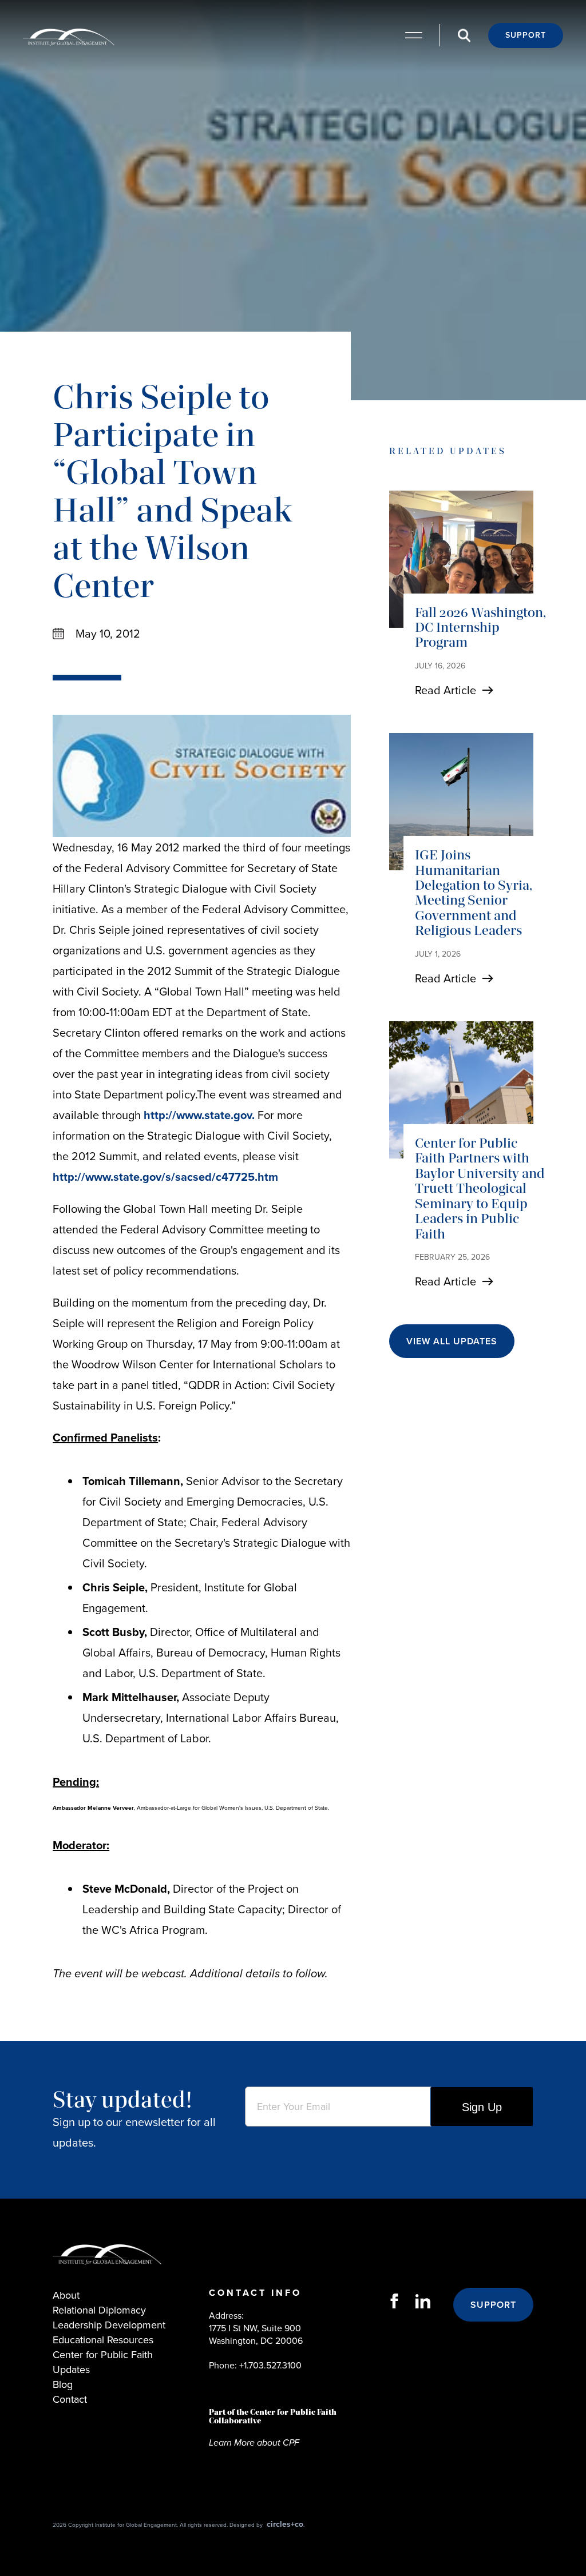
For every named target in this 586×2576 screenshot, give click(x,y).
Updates (71, 2370)
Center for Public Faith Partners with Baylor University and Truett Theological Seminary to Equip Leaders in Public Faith (480, 1188)
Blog (63, 2384)
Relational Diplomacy (99, 2310)
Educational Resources (103, 2340)
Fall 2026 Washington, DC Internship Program (480, 627)
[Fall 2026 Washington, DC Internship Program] (461, 559)
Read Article (446, 690)
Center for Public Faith (103, 2355)
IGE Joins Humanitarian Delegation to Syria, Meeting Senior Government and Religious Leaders (474, 892)
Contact (70, 2399)
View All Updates (452, 1341)
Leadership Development (109, 2325)
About (66, 2295)
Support (526, 35)
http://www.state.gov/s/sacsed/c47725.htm (165, 1177)
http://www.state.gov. (199, 1115)
